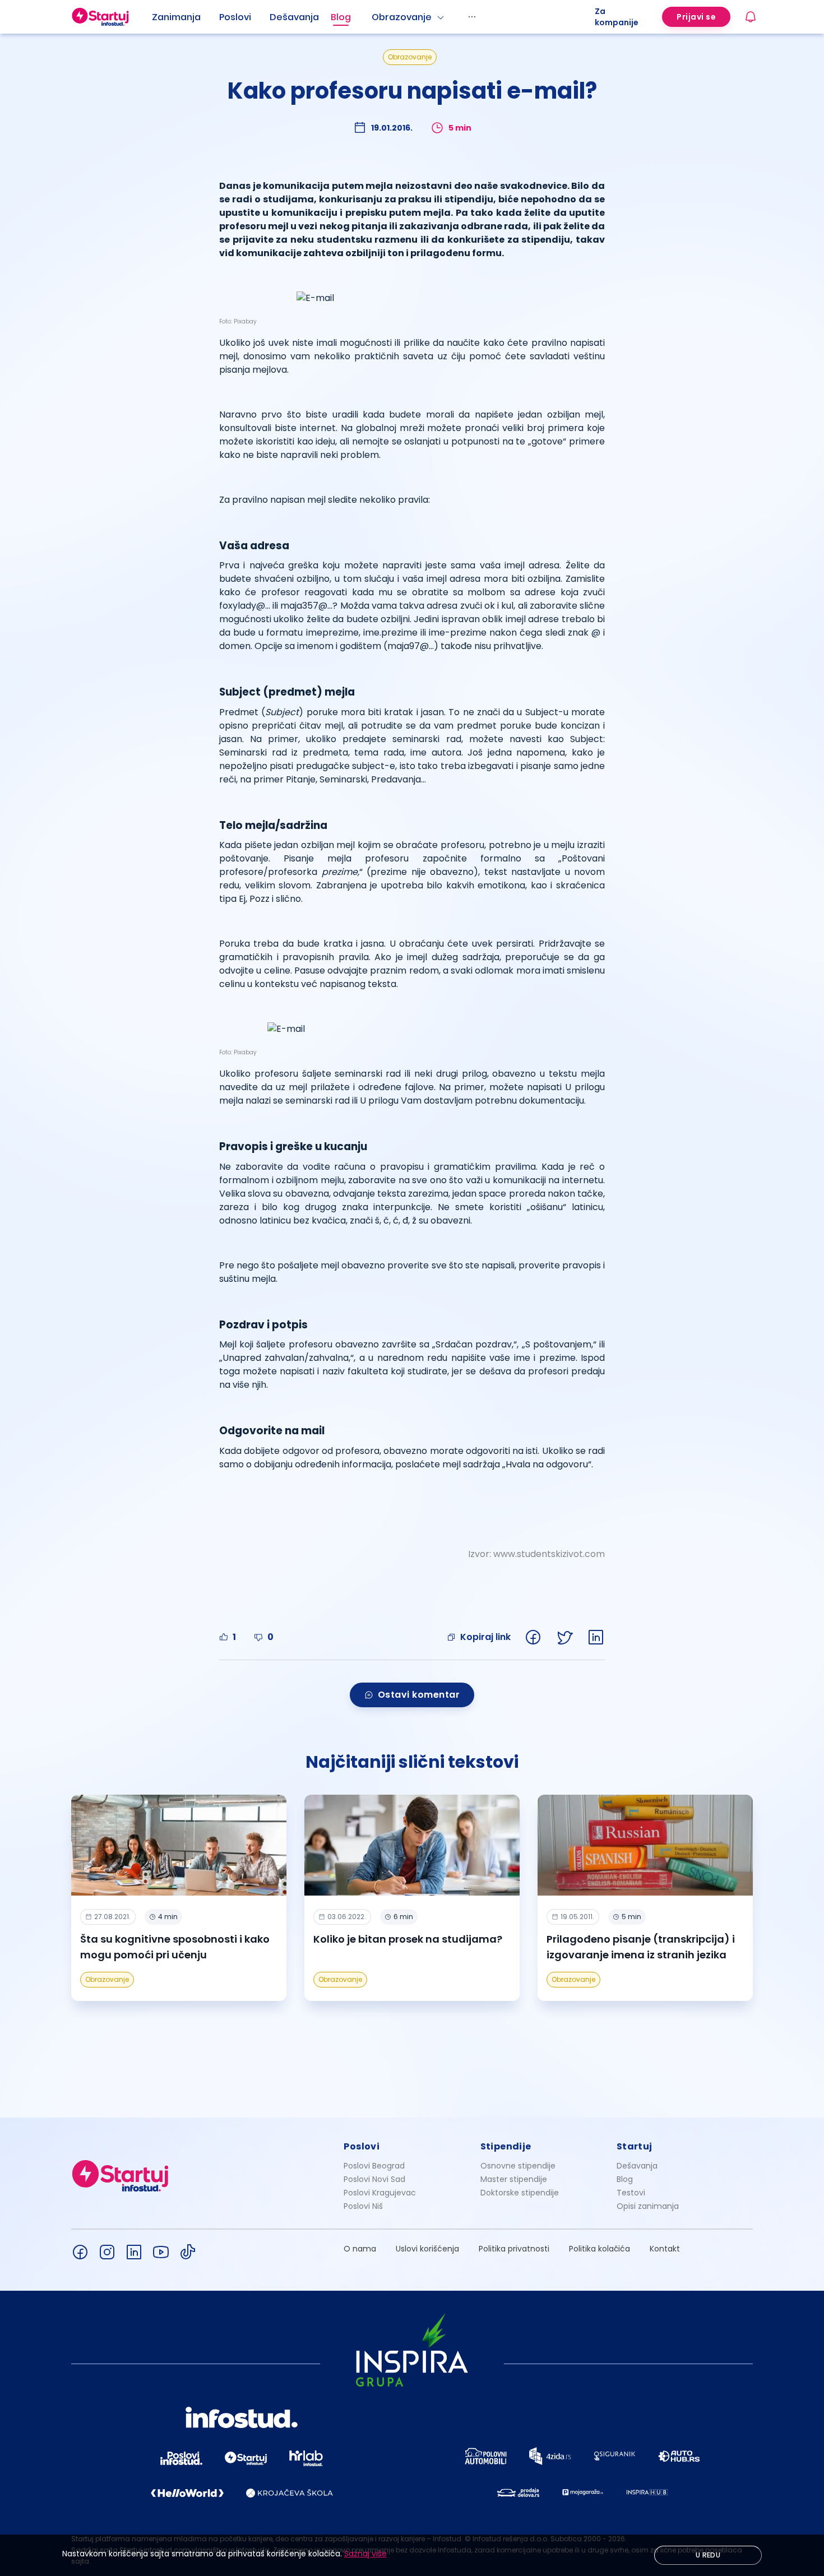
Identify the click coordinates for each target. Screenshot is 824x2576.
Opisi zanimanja (648, 2206)
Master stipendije (514, 2179)
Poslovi (235, 17)
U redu (708, 2555)
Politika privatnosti (514, 2249)
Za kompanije (617, 17)
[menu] (373, 17)
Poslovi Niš (363, 2206)
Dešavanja (637, 2166)
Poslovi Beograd (374, 2166)
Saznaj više (365, 2554)
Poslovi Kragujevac (380, 2193)
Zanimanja (176, 17)
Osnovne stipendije (518, 2166)
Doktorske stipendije (520, 2193)
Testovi (631, 2193)
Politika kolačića (600, 2249)
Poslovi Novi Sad (374, 2179)
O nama (360, 2249)
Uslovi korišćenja (427, 2249)
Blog (341, 17)
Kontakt (665, 2249)
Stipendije (506, 2146)
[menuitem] (186, 17)
